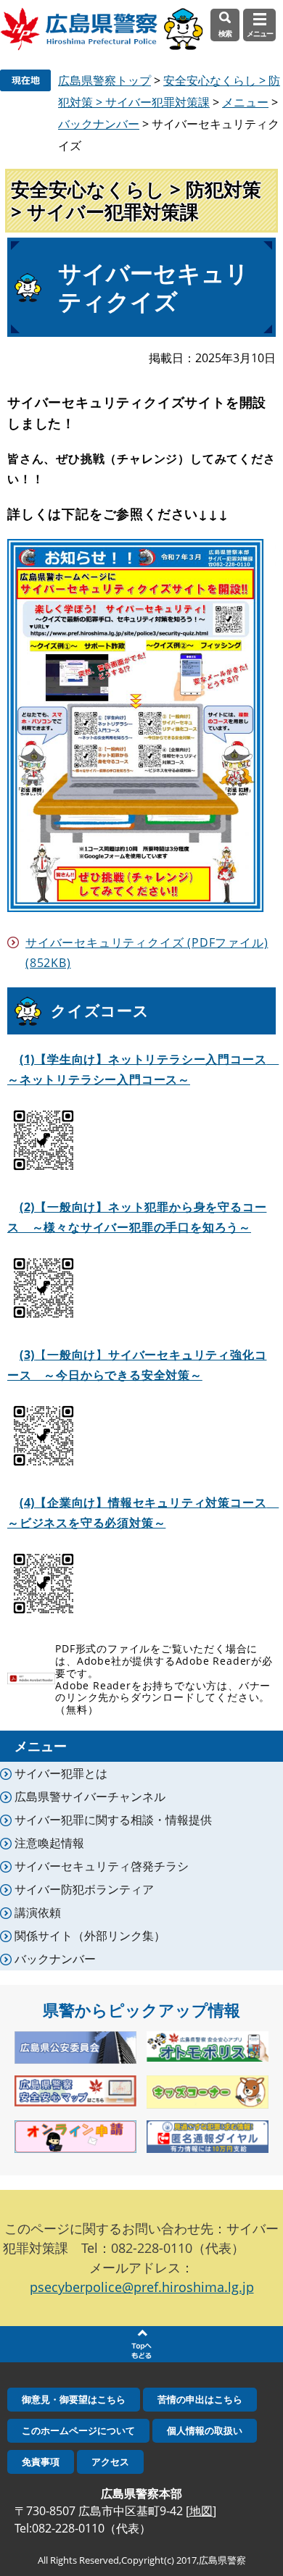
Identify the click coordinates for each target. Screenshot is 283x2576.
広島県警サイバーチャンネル (90, 1797)
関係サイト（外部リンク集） (90, 1936)
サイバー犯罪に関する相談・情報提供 (113, 1820)
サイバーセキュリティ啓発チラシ (102, 1866)
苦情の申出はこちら (200, 2399)
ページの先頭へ (141, 2344)
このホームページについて (78, 2430)
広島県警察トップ (104, 80)
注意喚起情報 (49, 1843)
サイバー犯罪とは (61, 1773)
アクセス (110, 2462)
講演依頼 (38, 1912)
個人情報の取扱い (205, 2430)
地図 (201, 2511)
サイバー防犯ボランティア (84, 1889)
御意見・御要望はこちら (74, 2399)
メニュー (245, 102)
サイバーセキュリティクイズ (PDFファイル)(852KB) (147, 953)
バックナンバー (99, 124)
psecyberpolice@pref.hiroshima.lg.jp (142, 2287)
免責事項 (41, 2462)
